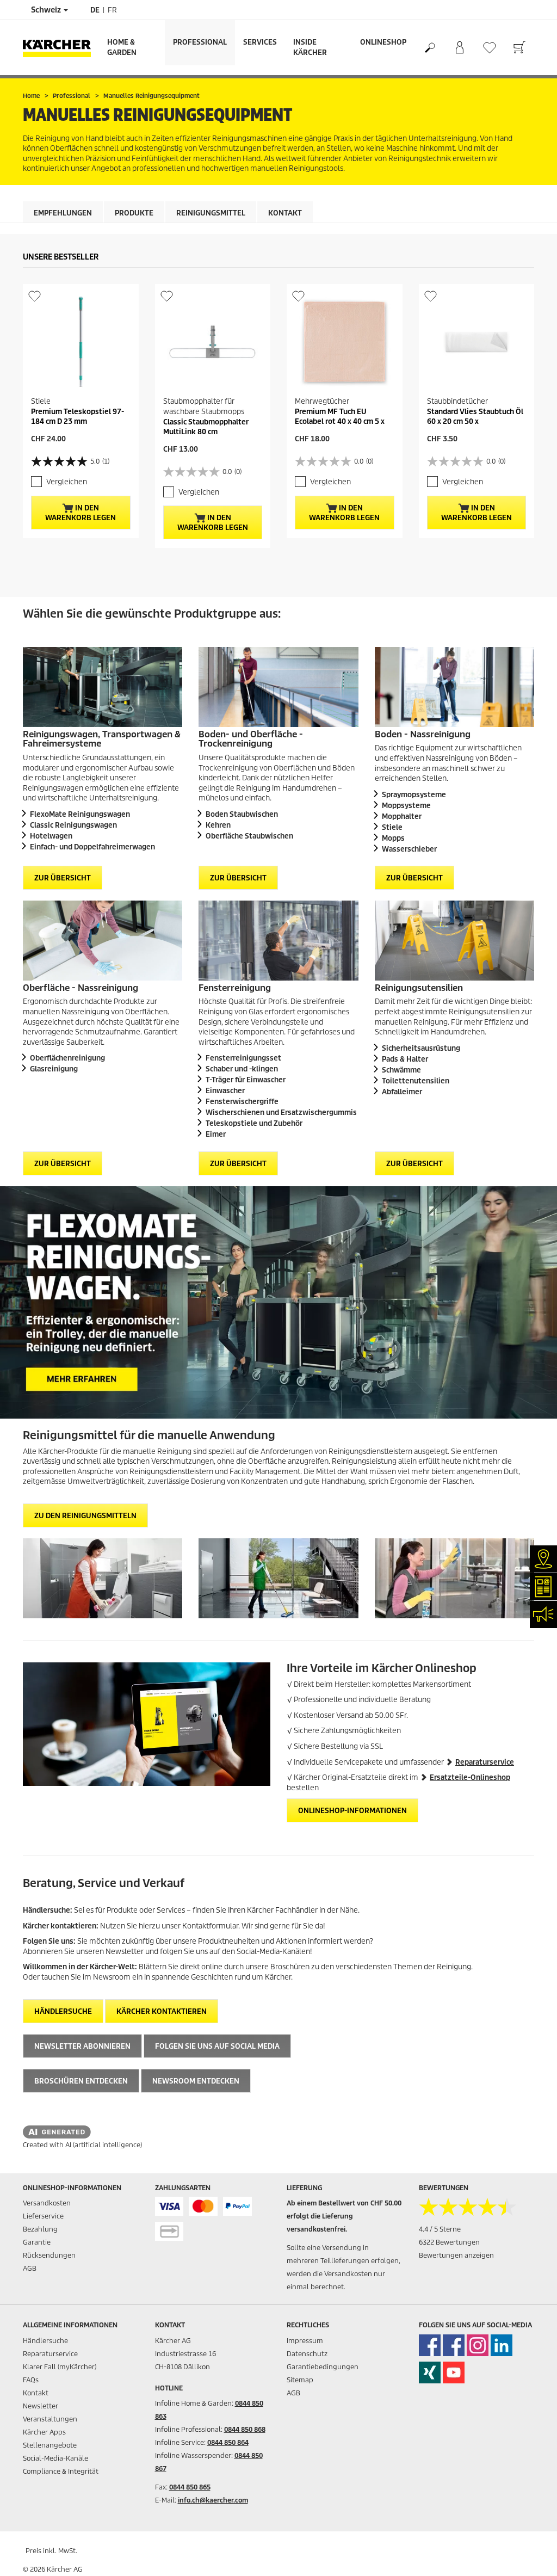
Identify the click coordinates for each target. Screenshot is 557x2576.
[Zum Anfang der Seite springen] (530, 2555)
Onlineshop (383, 42)
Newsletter (41, 2406)
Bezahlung (40, 2229)
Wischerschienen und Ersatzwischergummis (281, 1113)
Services (260, 42)
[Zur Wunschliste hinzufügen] (35, 296)
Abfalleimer (402, 1092)
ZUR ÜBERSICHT (63, 878)
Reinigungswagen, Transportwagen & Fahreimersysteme (102, 739)
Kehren (218, 825)
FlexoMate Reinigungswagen (80, 814)
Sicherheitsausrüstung (421, 1048)
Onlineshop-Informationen (352, 1811)
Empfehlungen (63, 213)
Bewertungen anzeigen (456, 2255)
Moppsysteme (406, 806)
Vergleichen (67, 482)
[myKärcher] (459, 48)
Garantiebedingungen (323, 2367)
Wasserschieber (409, 849)
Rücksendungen (49, 2255)
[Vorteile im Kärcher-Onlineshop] (147, 1724)
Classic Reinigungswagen (73, 825)
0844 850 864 (228, 2442)
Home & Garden (122, 47)
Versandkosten (47, 2203)
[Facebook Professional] (454, 2345)
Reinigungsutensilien (419, 988)
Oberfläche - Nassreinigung (81, 988)
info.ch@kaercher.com (213, 2500)
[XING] (430, 2372)
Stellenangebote (50, 2445)
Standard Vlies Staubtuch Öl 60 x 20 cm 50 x (475, 417)
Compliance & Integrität (61, 2471)
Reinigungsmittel (211, 213)
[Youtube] (454, 2372)
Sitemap (300, 2380)
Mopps (393, 838)
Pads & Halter (405, 1059)
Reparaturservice (485, 1762)
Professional (200, 42)
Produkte (134, 213)
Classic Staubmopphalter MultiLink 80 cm (206, 427)
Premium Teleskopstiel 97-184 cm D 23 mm (78, 417)
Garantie (37, 2242)
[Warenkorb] (519, 48)
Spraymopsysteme (414, 795)
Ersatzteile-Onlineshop (470, 1777)
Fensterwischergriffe (242, 1102)
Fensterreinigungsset (243, 1058)
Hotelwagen (51, 836)
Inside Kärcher (310, 47)
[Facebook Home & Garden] (430, 2345)
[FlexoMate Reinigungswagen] (278, 1302)
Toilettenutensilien (416, 1081)
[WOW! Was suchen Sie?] (429, 48)
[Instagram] (478, 2345)
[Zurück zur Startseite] (61, 48)
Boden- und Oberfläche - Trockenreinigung (251, 739)
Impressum (305, 2341)
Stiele (392, 827)
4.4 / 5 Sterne (440, 2229)
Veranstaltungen (50, 2419)
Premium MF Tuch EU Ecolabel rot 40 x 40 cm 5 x (340, 417)
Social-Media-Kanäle (55, 2458)
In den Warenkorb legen (81, 513)
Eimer (216, 1134)
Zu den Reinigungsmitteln (85, 1516)
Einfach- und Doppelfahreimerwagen (92, 847)
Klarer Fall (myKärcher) (60, 2367)
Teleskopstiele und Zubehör (254, 1123)
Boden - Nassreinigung (423, 734)
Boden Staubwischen (242, 814)
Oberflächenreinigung (67, 1058)
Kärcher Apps (44, 2432)
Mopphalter (402, 816)
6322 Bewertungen (449, 2242)
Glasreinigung (54, 1069)
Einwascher (225, 1091)
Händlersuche (45, 2341)
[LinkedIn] (502, 2345)
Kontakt (285, 213)
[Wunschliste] (489, 48)
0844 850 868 (245, 2429)
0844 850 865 (190, 2487)
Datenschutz (307, 2354)
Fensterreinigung (235, 988)
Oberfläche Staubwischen (249, 836)
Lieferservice (43, 2216)
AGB (30, 2268)
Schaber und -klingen (242, 1069)
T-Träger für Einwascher (246, 1080)
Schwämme (401, 1070)
